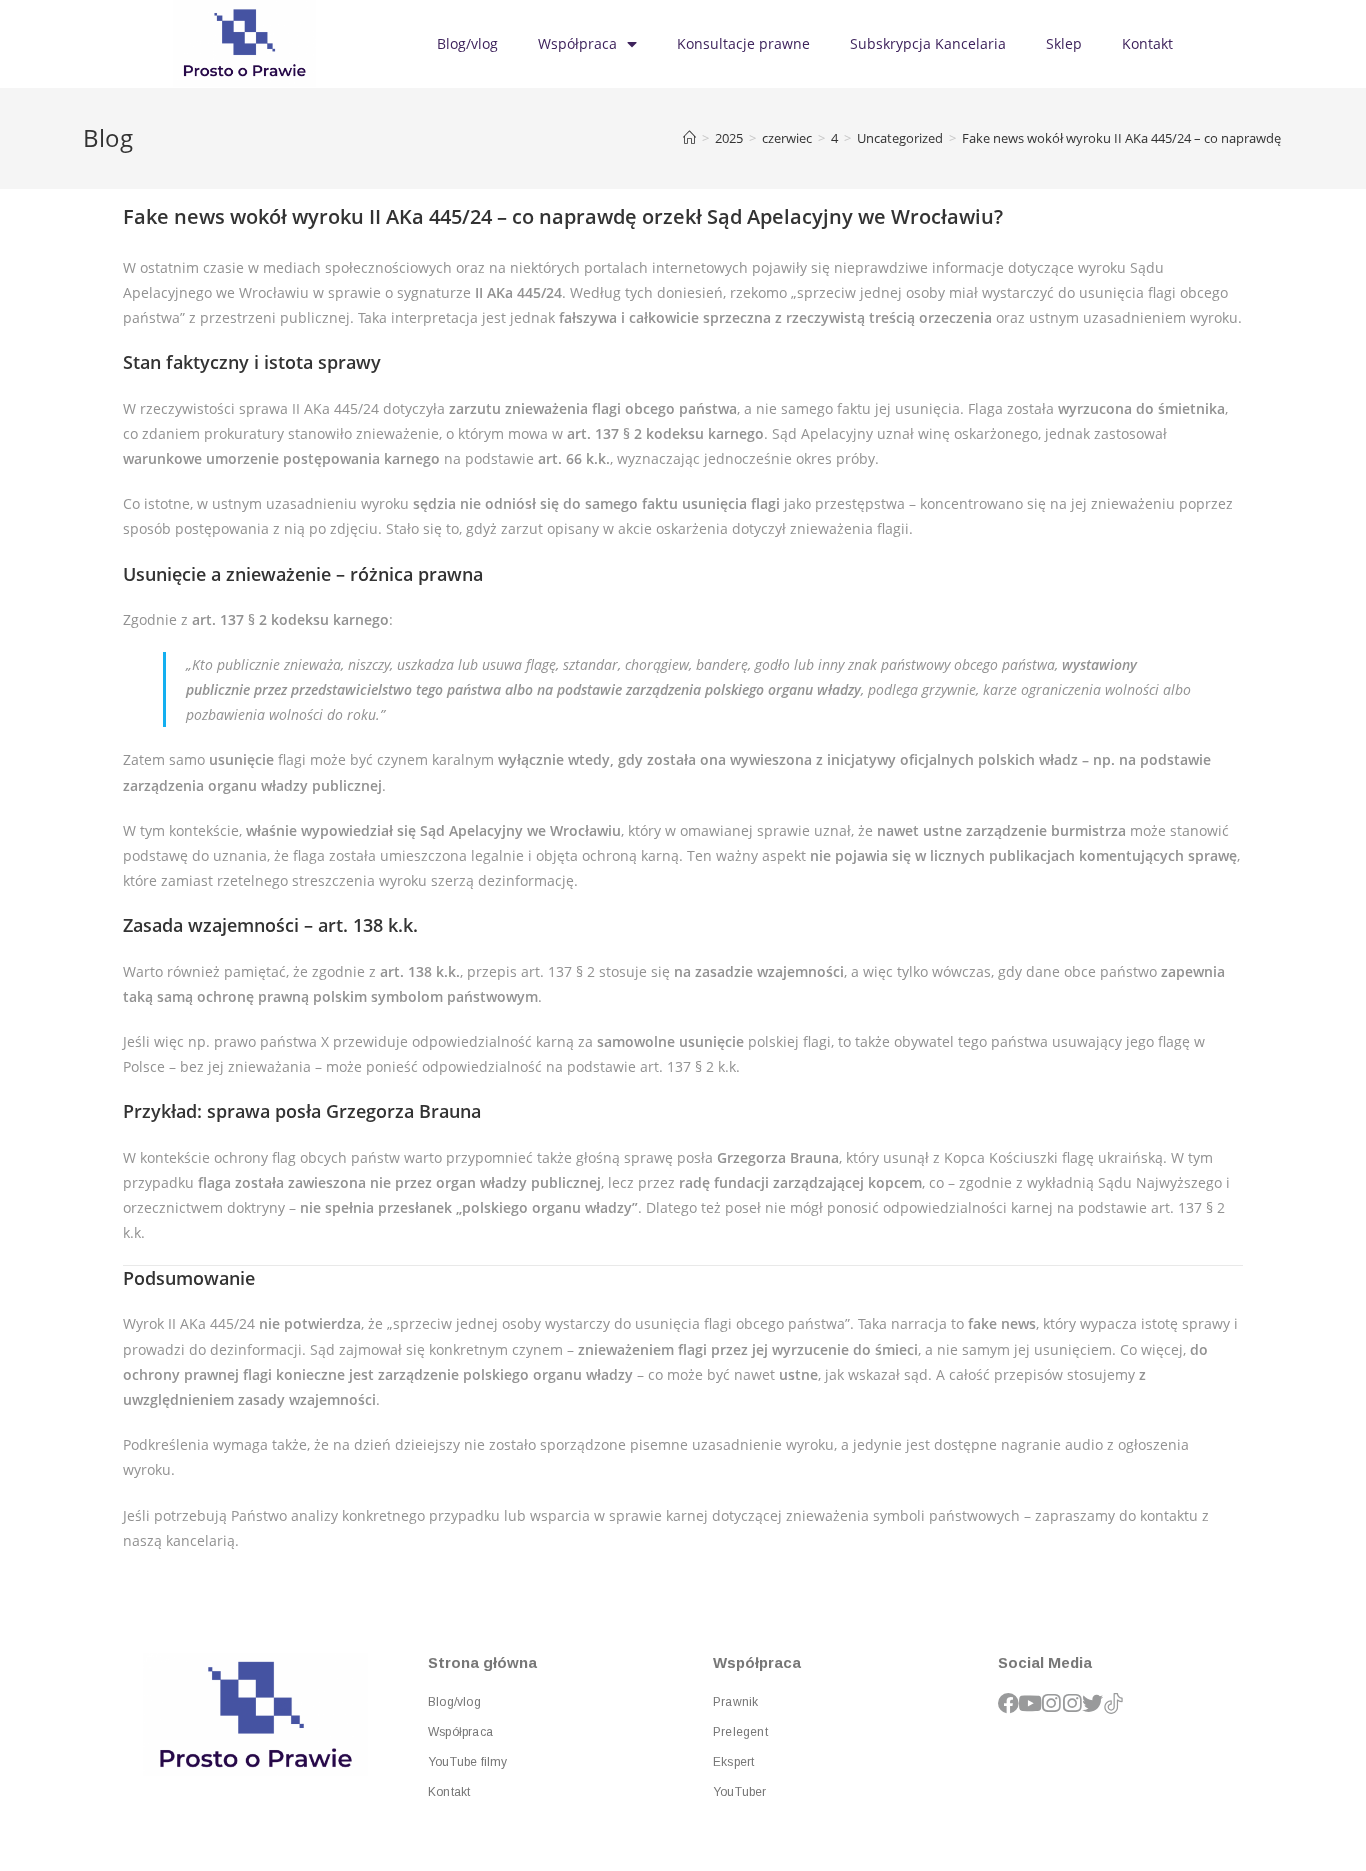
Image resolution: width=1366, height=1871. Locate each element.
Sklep (1064, 43)
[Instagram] (1050, 1703)
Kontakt (1147, 43)
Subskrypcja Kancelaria (928, 43)
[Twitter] (1092, 1703)
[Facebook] (1008, 1703)
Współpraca (577, 43)
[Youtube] (1029, 1703)
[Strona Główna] (689, 138)
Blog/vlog (467, 43)
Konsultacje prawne (743, 43)
